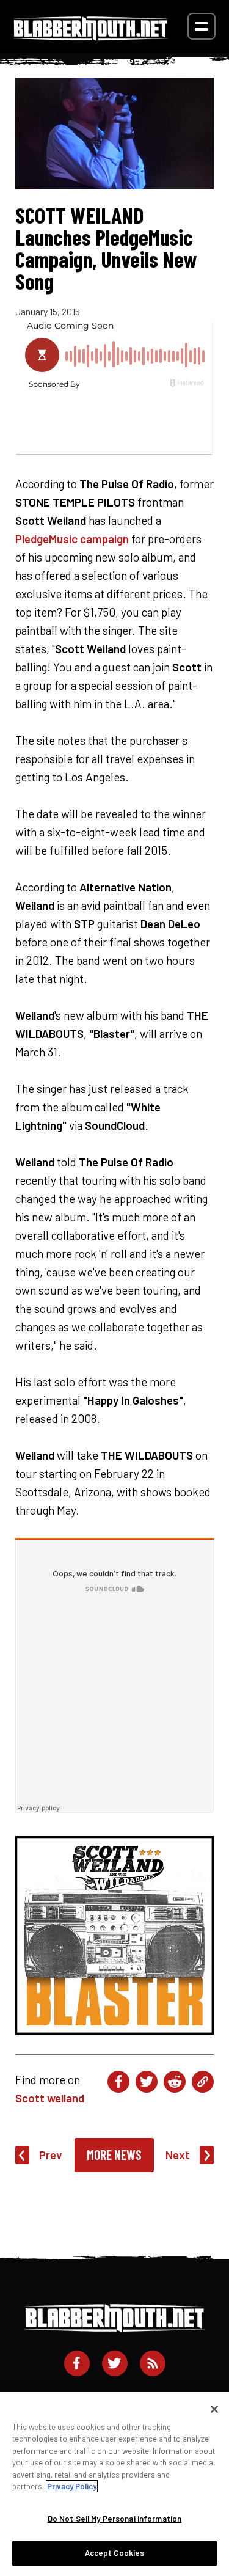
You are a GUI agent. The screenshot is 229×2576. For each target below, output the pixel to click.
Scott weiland (50, 2098)
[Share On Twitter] (147, 2082)
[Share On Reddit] (175, 2082)
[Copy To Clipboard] (203, 2082)
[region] (114, 2484)
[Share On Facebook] (118, 2082)
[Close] (214, 2409)
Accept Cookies (115, 2553)
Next (178, 2155)
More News (114, 2154)
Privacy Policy (72, 2486)
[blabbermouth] (91, 36)
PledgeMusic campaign (72, 539)
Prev (51, 2155)
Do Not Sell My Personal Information (115, 2519)
